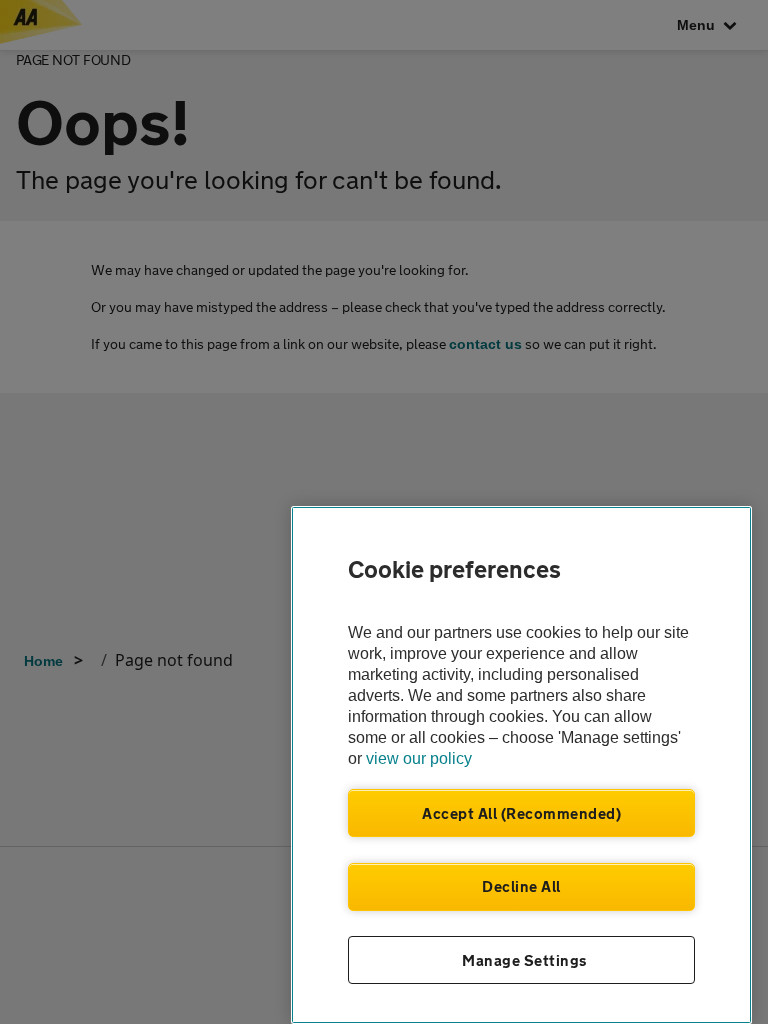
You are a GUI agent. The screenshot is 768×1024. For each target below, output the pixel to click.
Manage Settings (524, 960)
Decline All (521, 886)
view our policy (419, 758)
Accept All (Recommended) (521, 813)
